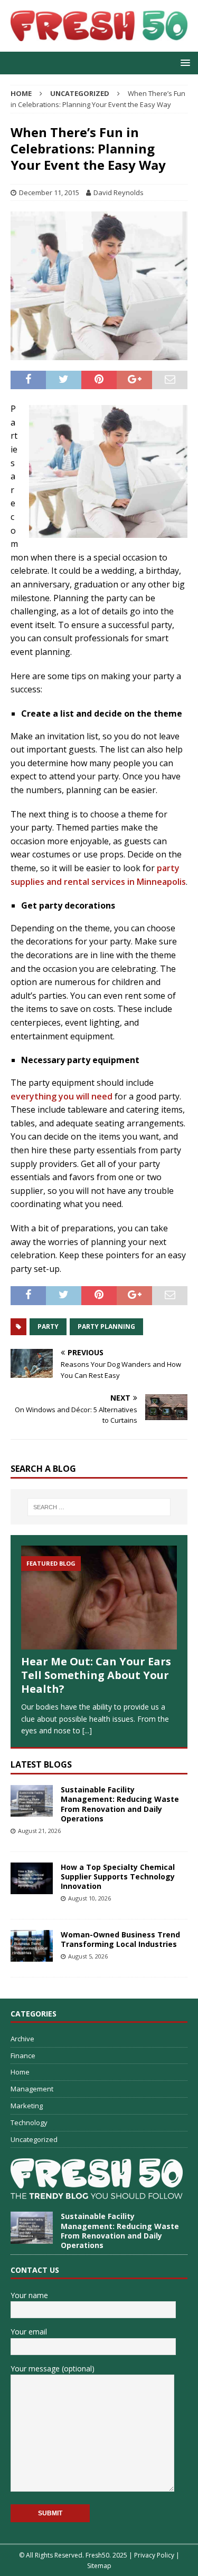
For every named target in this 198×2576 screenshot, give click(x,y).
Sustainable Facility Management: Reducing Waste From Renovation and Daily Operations (120, 1804)
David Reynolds (119, 192)
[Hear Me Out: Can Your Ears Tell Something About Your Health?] (99, 1598)
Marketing (27, 2106)
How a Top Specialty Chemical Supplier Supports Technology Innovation (118, 1876)
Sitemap (99, 2566)
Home (20, 2072)
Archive (22, 2039)
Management (32, 2089)
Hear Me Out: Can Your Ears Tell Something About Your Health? (96, 1675)
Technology (29, 2122)
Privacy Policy (154, 2555)
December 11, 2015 (49, 192)
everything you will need (62, 1096)
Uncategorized (34, 2139)
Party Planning (106, 1326)
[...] (87, 1730)
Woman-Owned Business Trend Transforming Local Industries (120, 1939)
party (48, 1326)
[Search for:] (99, 1507)
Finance (23, 2056)
